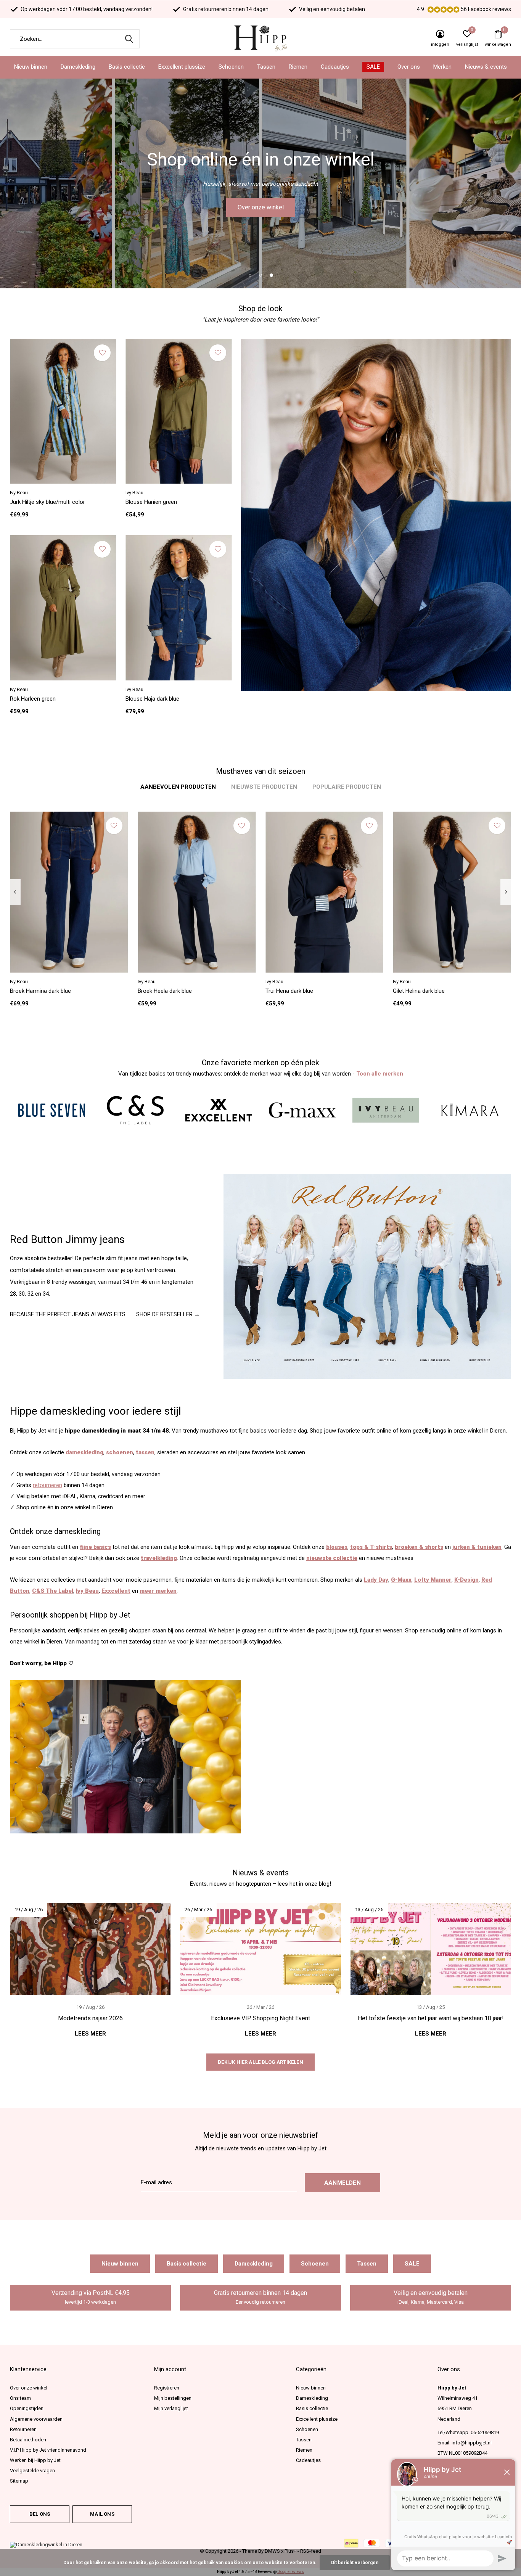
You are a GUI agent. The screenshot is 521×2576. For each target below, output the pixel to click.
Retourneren (23, 2429)
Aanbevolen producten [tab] (178, 787)
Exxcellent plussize (182, 67)
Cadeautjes (335, 67)
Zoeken (129, 39)
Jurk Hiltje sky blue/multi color (47, 502)
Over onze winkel (261, 207)
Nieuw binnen (31, 67)
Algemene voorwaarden (36, 2419)
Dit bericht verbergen (355, 2563)
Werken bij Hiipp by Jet (35, 2460)
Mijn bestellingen (173, 2398)
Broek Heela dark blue (165, 991)
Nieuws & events (486, 67)
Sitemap (19, 2481)
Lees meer (90, 2034)
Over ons (409, 67)
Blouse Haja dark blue (152, 699)
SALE (373, 67)
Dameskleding (78, 67)
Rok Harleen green (33, 699)
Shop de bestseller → (168, 1314)
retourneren (47, 1485)
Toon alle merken (380, 1074)
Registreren (167, 2388)
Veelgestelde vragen (32, 2471)
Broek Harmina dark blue (40, 991)
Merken (442, 67)
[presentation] (15, 892)
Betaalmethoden (28, 2440)
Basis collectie (127, 67)
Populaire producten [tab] (347, 787)
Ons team (20, 2398)
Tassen (266, 67)
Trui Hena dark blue (289, 991)
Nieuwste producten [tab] (264, 787)
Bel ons (40, 2514)
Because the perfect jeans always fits (68, 1314)
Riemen (298, 67)
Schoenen (231, 67)
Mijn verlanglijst (171, 2408)
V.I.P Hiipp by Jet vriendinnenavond (48, 2450)
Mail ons (102, 2514)
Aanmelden (343, 2183)
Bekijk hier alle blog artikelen (260, 2062)
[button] (250, 275)
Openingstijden (27, 2408)
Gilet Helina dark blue (419, 991)
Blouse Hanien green (151, 502)
